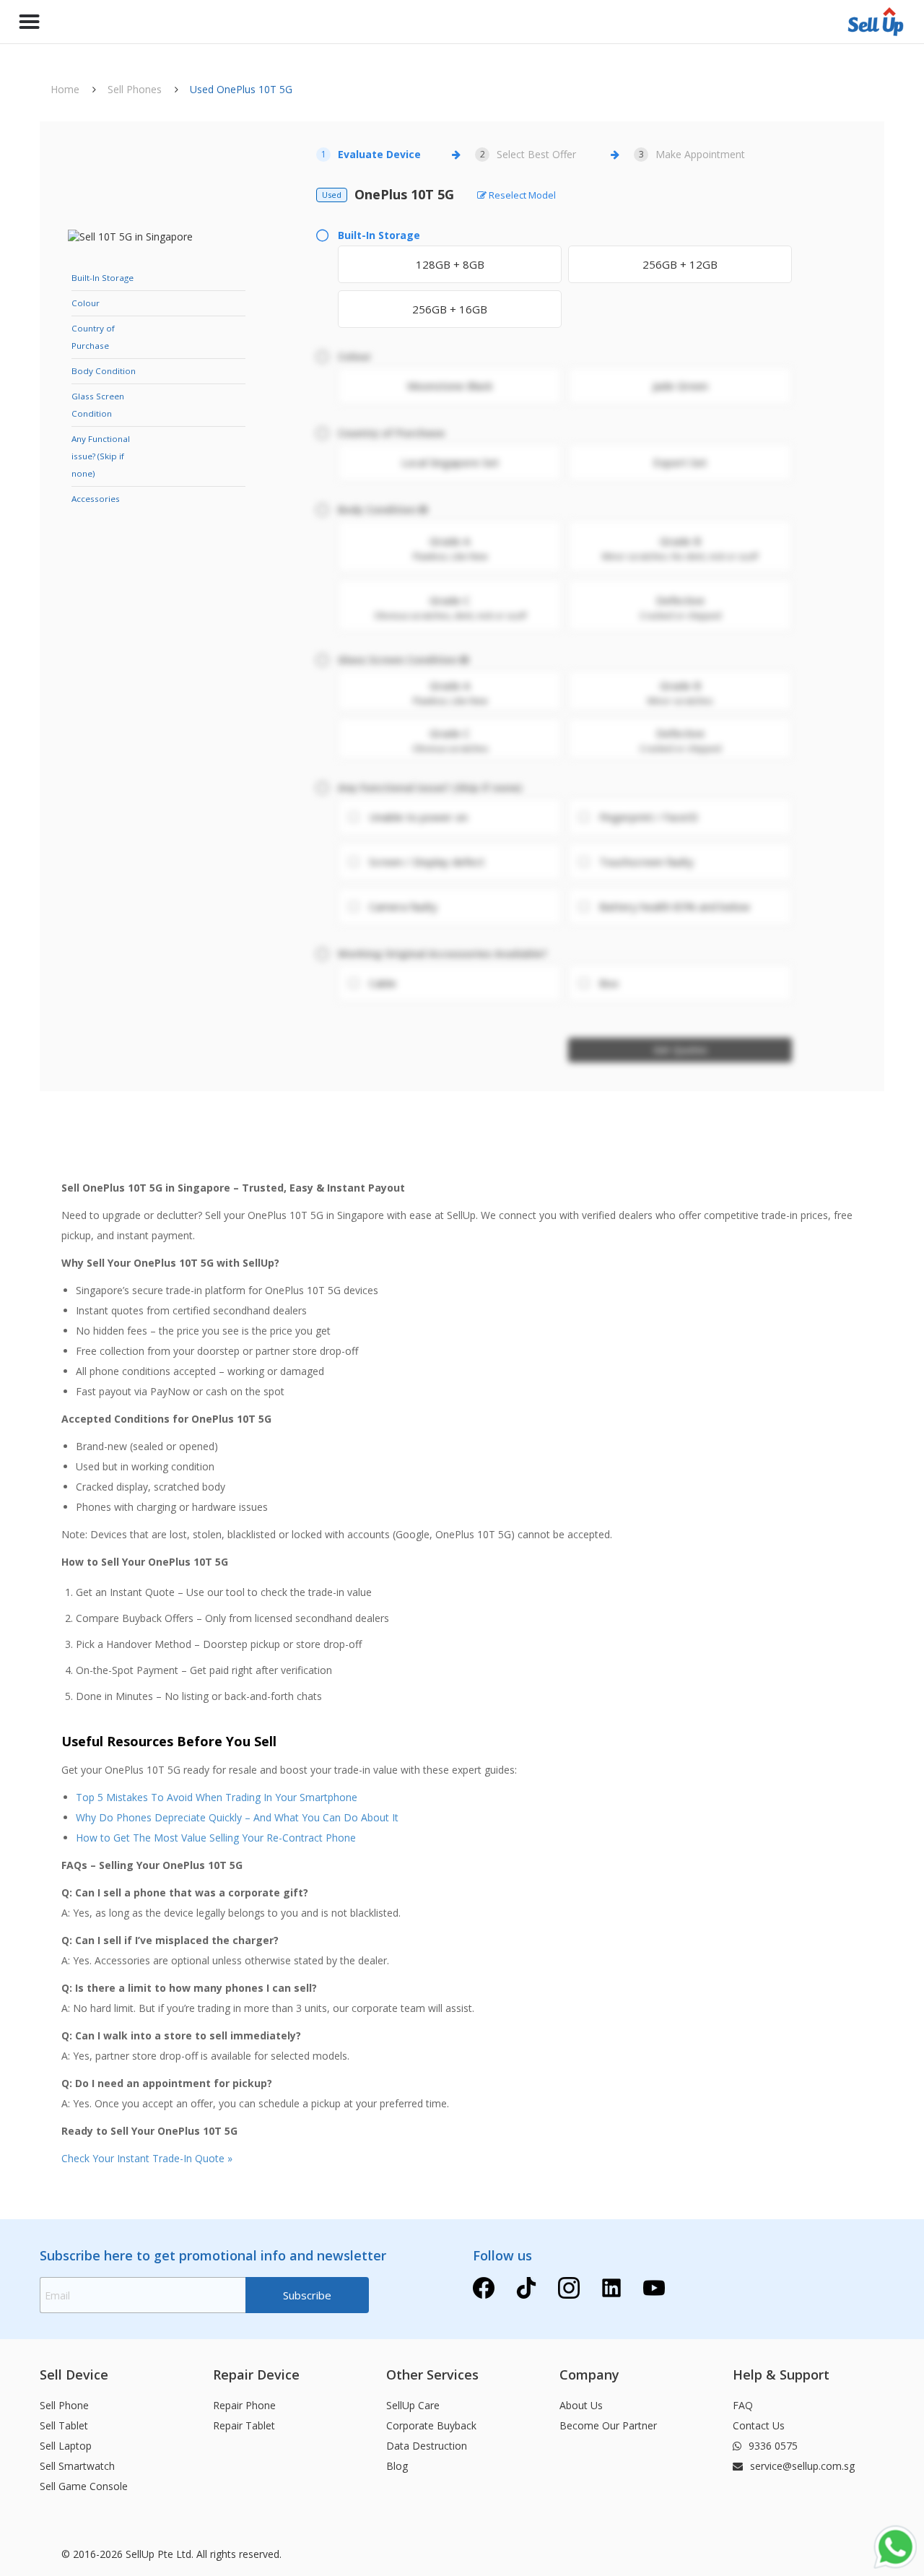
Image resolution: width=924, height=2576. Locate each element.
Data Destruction (427, 2446)
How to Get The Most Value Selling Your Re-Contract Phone (216, 1838)
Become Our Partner (608, 2425)
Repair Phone (244, 2405)
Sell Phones (135, 89)
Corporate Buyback (431, 2425)
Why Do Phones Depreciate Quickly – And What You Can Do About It (237, 1817)
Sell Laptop (66, 2446)
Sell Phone (64, 2405)
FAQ (743, 2405)
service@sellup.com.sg (801, 2466)
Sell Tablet (64, 2425)
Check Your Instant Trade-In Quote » (147, 2158)
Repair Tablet (244, 2425)
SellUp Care (413, 2405)
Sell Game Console (84, 2486)
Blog (397, 2466)
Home (65, 89)
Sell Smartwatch (77, 2466)
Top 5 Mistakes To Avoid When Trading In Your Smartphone (217, 1797)
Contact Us (759, 2425)
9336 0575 (772, 2446)
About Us (581, 2405)
